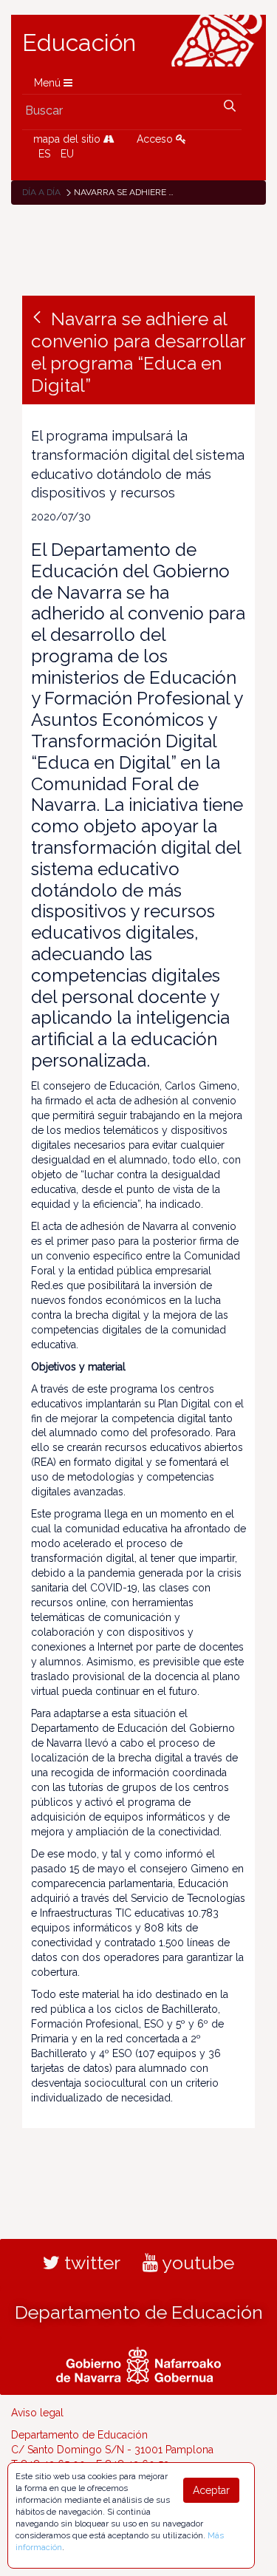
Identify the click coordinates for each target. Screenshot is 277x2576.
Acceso (156, 139)
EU (67, 154)
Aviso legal (37, 2413)
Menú (49, 83)
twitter (90, 2263)
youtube (196, 2263)
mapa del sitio (68, 139)
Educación (79, 43)
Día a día (41, 192)
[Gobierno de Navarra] (138, 2363)
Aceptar (211, 2490)
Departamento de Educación (139, 2312)
